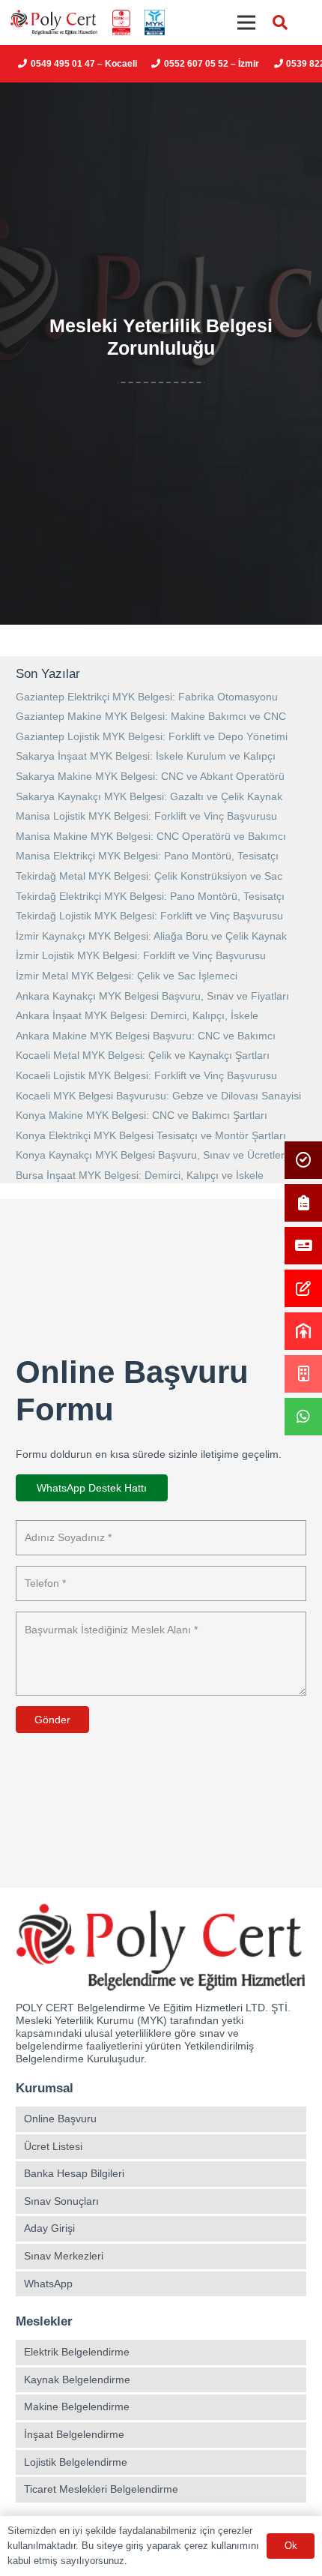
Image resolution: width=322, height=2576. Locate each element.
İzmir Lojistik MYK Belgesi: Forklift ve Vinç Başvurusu (141, 955)
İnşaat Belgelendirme (74, 2434)
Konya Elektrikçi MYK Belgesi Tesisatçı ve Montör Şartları (151, 1135)
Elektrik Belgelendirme (77, 2352)
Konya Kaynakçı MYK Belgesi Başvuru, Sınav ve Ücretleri (151, 1155)
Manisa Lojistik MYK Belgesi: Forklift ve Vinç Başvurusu (146, 816)
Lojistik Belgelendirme (76, 2462)
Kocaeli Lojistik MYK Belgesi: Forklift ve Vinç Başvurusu (146, 1075)
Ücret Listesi (53, 2146)
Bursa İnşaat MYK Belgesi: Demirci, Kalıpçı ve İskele (140, 1175)
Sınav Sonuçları (61, 2201)
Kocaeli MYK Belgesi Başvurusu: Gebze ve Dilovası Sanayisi (158, 1096)
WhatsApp (48, 2284)
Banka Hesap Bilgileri (74, 2173)
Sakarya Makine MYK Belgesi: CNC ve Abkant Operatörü (150, 776)
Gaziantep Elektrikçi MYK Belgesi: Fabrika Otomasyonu (147, 697)
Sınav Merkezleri (64, 2256)
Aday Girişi (49, 2228)
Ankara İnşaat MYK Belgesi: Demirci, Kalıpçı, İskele (137, 1015)
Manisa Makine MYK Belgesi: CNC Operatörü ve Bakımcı (151, 836)
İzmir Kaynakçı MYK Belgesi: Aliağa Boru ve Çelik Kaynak (151, 936)
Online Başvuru (60, 2119)
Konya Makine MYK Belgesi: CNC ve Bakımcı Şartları (142, 1115)
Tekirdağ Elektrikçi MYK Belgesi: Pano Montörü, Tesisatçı (150, 896)
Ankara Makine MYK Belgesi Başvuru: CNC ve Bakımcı (146, 1036)
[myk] (154, 23)
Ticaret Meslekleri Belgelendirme (101, 2489)
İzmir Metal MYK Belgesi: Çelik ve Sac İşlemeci (127, 976)
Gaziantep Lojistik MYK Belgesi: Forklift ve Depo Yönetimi (152, 736)
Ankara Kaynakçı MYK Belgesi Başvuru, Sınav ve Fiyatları (152, 996)
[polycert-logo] (54, 23)
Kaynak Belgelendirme (77, 2380)
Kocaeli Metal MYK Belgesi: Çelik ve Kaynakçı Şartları (143, 1055)
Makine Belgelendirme (77, 2407)
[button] (280, 22)
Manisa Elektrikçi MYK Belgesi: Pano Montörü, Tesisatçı (147, 856)
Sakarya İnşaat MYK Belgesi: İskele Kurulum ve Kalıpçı (146, 756)
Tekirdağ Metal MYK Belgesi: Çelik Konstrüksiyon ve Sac (149, 876)
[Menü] (246, 22)
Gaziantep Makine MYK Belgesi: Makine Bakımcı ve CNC (151, 716)
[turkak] (121, 23)
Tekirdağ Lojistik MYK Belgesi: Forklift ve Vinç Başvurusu (149, 916)
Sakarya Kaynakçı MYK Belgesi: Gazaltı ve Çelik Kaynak (149, 796)
